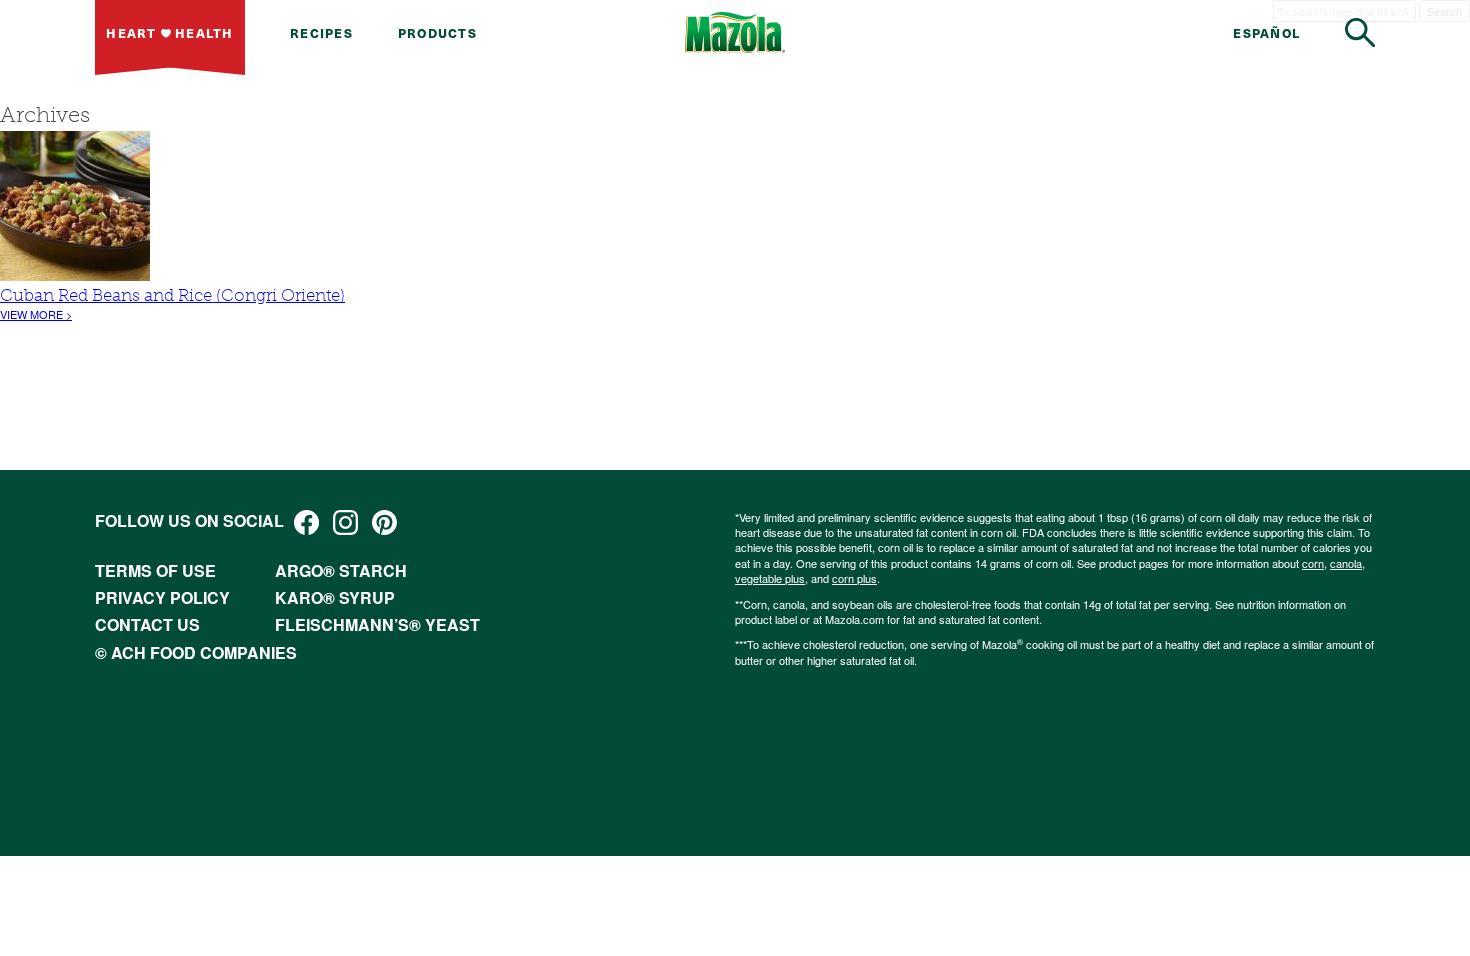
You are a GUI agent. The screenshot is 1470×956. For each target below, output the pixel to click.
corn (1313, 563)
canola (1346, 563)
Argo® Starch (341, 570)
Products (437, 32)
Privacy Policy (162, 597)
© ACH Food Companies (196, 652)
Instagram (345, 522)
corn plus (854, 578)
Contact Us (147, 624)
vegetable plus (770, 578)
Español (1266, 32)
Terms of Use (155, 570)
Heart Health (169, 32)
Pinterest (384, 522)
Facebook (306, 522)
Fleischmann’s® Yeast (377, 624)
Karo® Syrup (335, 597)
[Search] (1360, 32)
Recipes (321, 32)
